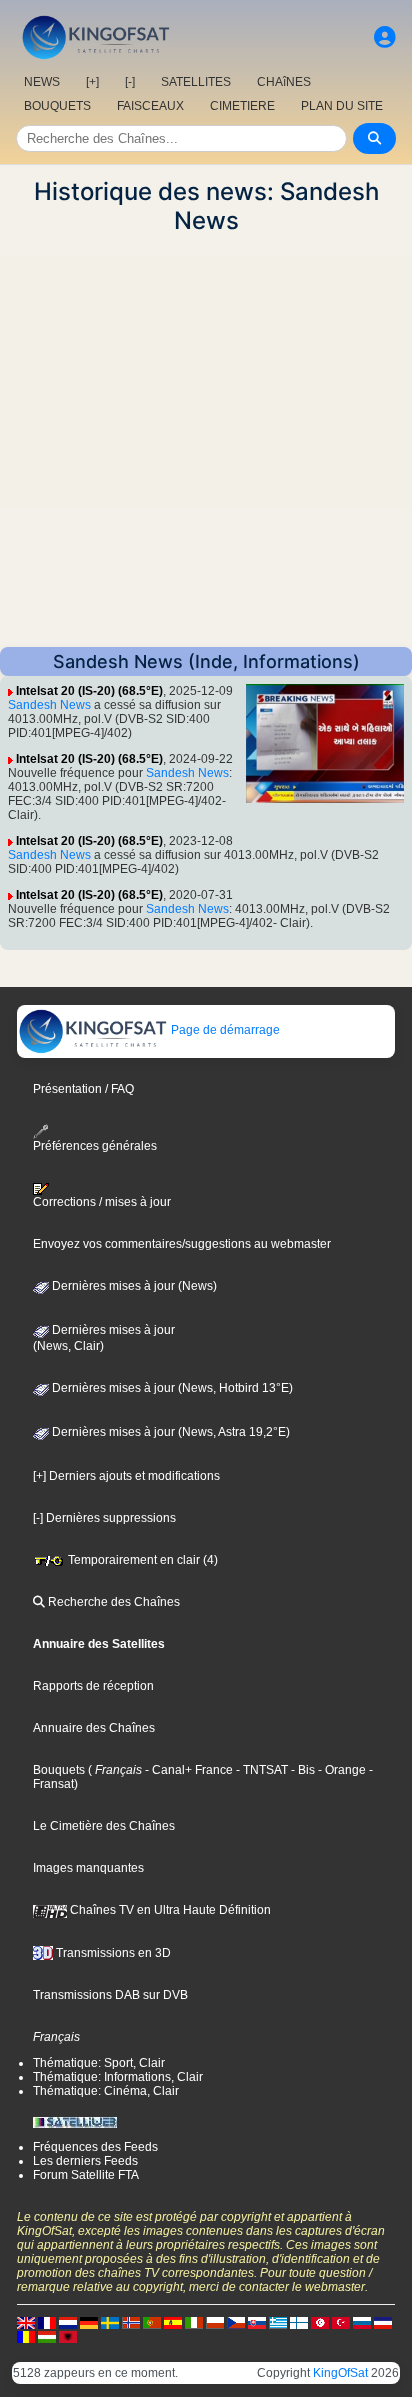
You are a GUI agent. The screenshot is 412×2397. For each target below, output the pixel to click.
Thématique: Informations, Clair (118, 2077)
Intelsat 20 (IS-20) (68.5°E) (89, 691)
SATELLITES (196, 82)
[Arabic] (320, 2322)
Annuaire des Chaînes (94, 1728)
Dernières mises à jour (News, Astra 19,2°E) (169, 1432)
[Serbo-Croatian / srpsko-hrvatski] (383, 2322)
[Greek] (278, 2322)
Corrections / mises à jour (102, 1202)
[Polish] (215, 2322)
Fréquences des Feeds (95, 2147)
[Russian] (362, 2322)
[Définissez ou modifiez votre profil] (385, 37)
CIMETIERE (242, 106)
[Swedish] (110, 2322)
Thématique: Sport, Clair (99, 2063)
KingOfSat (340, 2373)
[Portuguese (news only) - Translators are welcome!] (152, 2322)
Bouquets (59, 1770)
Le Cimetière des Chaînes (104, 1826)
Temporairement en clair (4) (141, 1560)
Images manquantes (88, 1868)
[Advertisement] (206, 441)
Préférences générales (95, 1146)
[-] (130, 82)
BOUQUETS (57, 106)
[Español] (173, 2322)
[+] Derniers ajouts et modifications (126, 1476)
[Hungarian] (47, 2336)
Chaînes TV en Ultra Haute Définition (169, 1910)
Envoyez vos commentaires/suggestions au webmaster (182, 1244)
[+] (92, 82)
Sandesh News (49, 705)
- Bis (301, 1770)
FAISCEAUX (150, 106)
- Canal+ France (187, 1770)
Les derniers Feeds (85, 2161)
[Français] (47, 2322)
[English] (26, 2322)
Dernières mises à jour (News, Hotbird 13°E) (171, 1388)
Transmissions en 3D (112, 1953)
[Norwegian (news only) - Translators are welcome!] (131, 2322)
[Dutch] (68, 2322)
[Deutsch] (89, 2322)
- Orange (340, 1770)
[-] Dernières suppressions (104, 1518)
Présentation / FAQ (83, 1089)
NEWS (42, 82)
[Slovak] (257, 2322)
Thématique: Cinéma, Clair (106, 2091)
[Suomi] (299, 2322)
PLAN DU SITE (342, 106)
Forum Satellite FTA (86, 2175)
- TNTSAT (260, 1770)
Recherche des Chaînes (112, 1602)
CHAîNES (284, 82)
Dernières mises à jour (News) (133, 1286)
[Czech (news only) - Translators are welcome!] (236, 2322)
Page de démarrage (224, 1030)
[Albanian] (68, 2336)
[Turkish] (341, 2322)
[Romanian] (26, 2336)
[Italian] (194, 2322)
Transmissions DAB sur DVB (110, 1995)
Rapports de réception (93, 1686)
